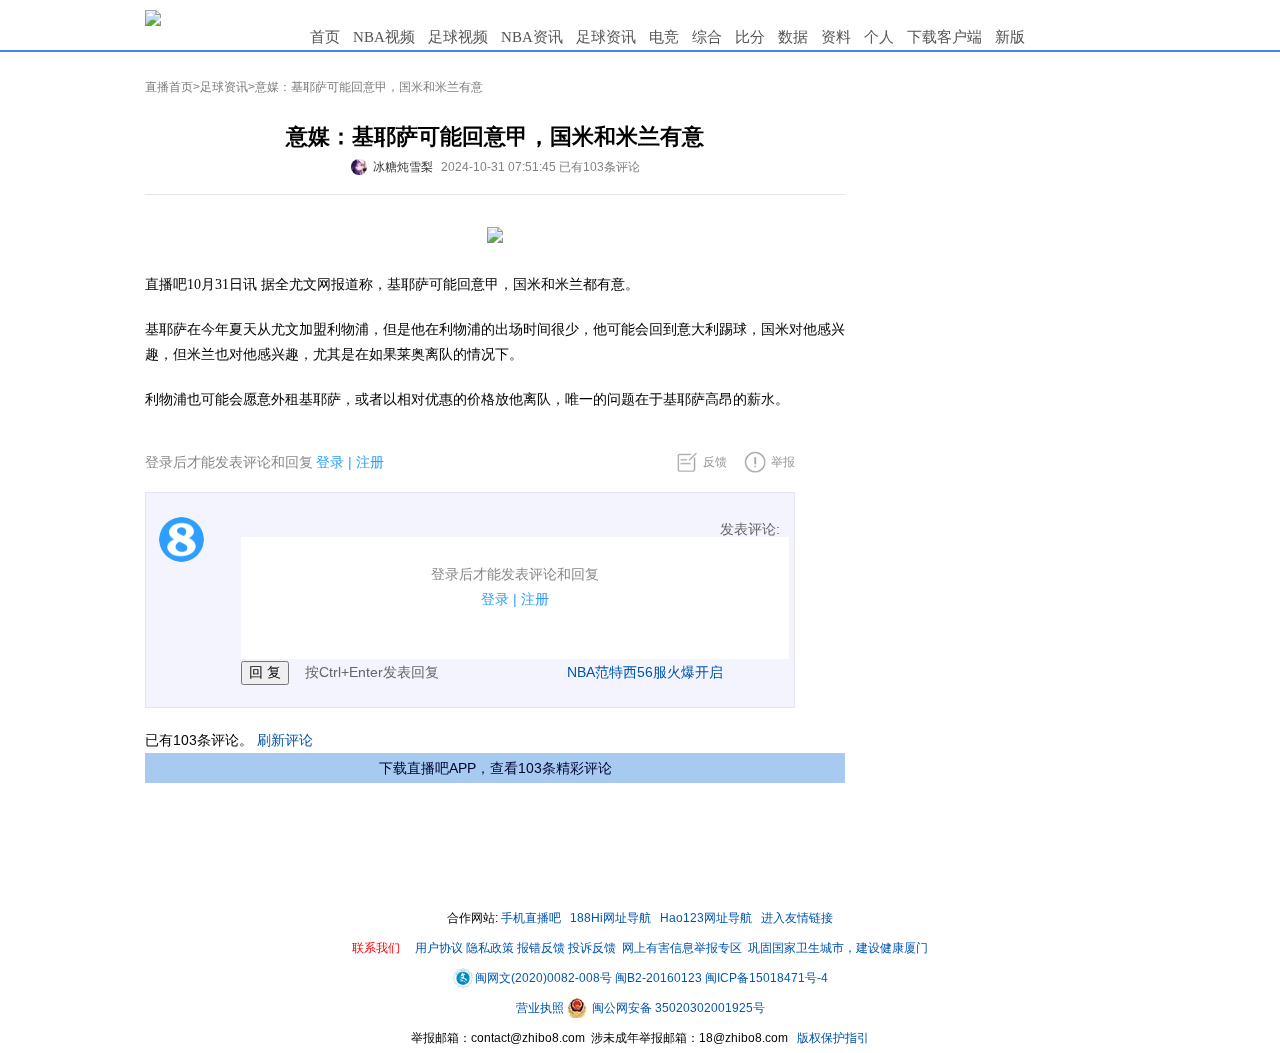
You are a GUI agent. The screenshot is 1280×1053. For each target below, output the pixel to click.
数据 (793, 37)
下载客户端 (944, 37)
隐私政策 (490, 948)
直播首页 (169, 87)
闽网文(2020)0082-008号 (543, 978)
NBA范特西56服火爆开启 (645, 672)
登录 (330, 462)
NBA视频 (384, 37)
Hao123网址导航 (706, 918)
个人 (879, 37)
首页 (325, 37)
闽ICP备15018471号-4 (766, 978)
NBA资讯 (532, 37)
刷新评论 (285, 740)
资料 (836, 37)
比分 (750, 37)
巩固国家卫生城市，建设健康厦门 (838, 948)
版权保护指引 (831, 1038)
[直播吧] (153, 17)
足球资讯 (606, 37)
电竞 (664, 37)
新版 (1010, 37)
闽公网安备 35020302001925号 (677, 1008)
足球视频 (458, 37)
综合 (707, 37)
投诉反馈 (592, 948)
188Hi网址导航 (610, 918)
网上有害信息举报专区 (682, 948)
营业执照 (541, 1008)
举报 (783, 462)
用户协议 (439, 948)
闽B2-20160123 (658, 978)
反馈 (715, 462)
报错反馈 (541, 948)
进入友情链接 (797, 918)
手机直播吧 (531, 918)
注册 (370, 462)
